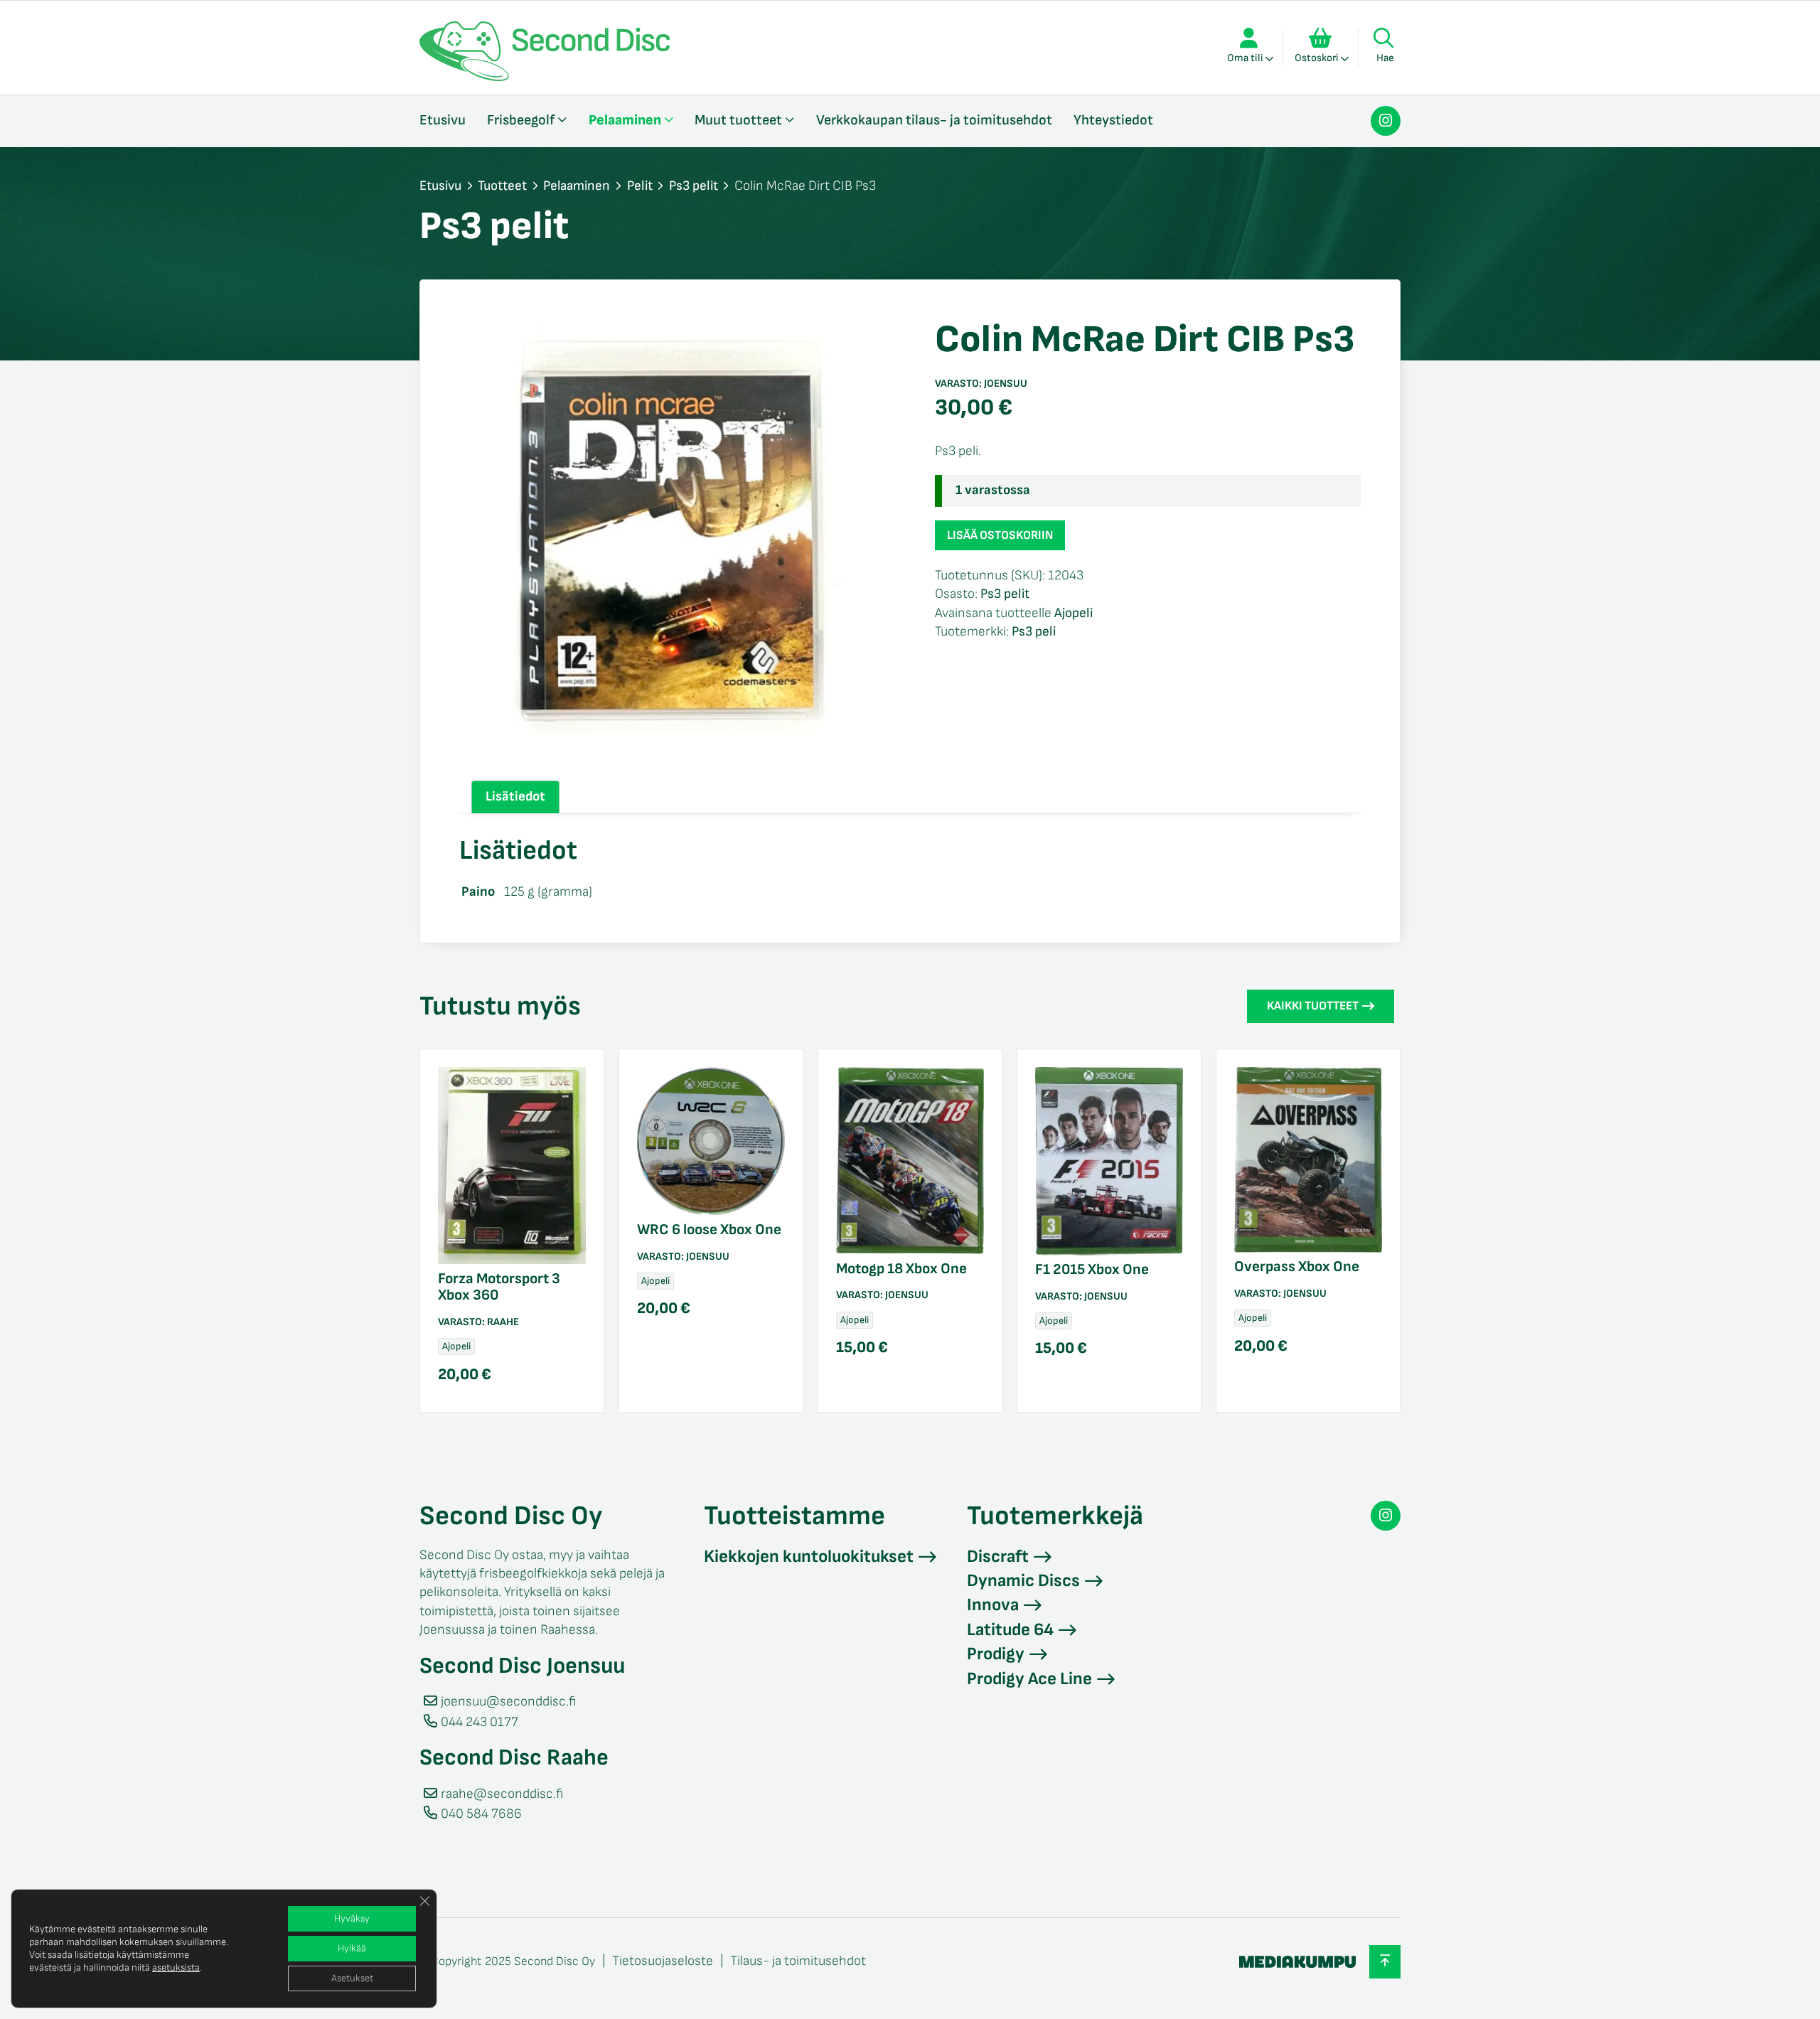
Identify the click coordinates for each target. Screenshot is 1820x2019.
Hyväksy (352, 1918)
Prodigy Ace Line (1029, 1679)
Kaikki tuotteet (1313, 1006)
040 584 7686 (481, 1814)
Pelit (640, 186)
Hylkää (352, 1948)
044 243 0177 (480, 1722)
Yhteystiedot (1113, 120)
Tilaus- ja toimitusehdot (798, 1961)
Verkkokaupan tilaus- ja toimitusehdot (934, 120)
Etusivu (443, 120)
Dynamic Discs (1023, 1581)
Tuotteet (502, 186)
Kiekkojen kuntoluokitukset (809, 1557)
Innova (993, 1605)
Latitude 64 (1010, 1630)
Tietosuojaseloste (663, 1961)
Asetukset (352, 1978)
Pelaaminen (625, 120)
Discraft (998, 1557)
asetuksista (176, 1967)
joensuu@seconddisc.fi (508, 1702)
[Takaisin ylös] (1385, 1962)
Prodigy (996, 1654)
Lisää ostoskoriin (1000, 535)
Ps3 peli (1034, 632)
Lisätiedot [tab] (515, 797)
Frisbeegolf (521, 120)
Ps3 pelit (694, 186)
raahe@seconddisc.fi (502, 1794)
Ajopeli (1074, 613)
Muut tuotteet (738, 120)
